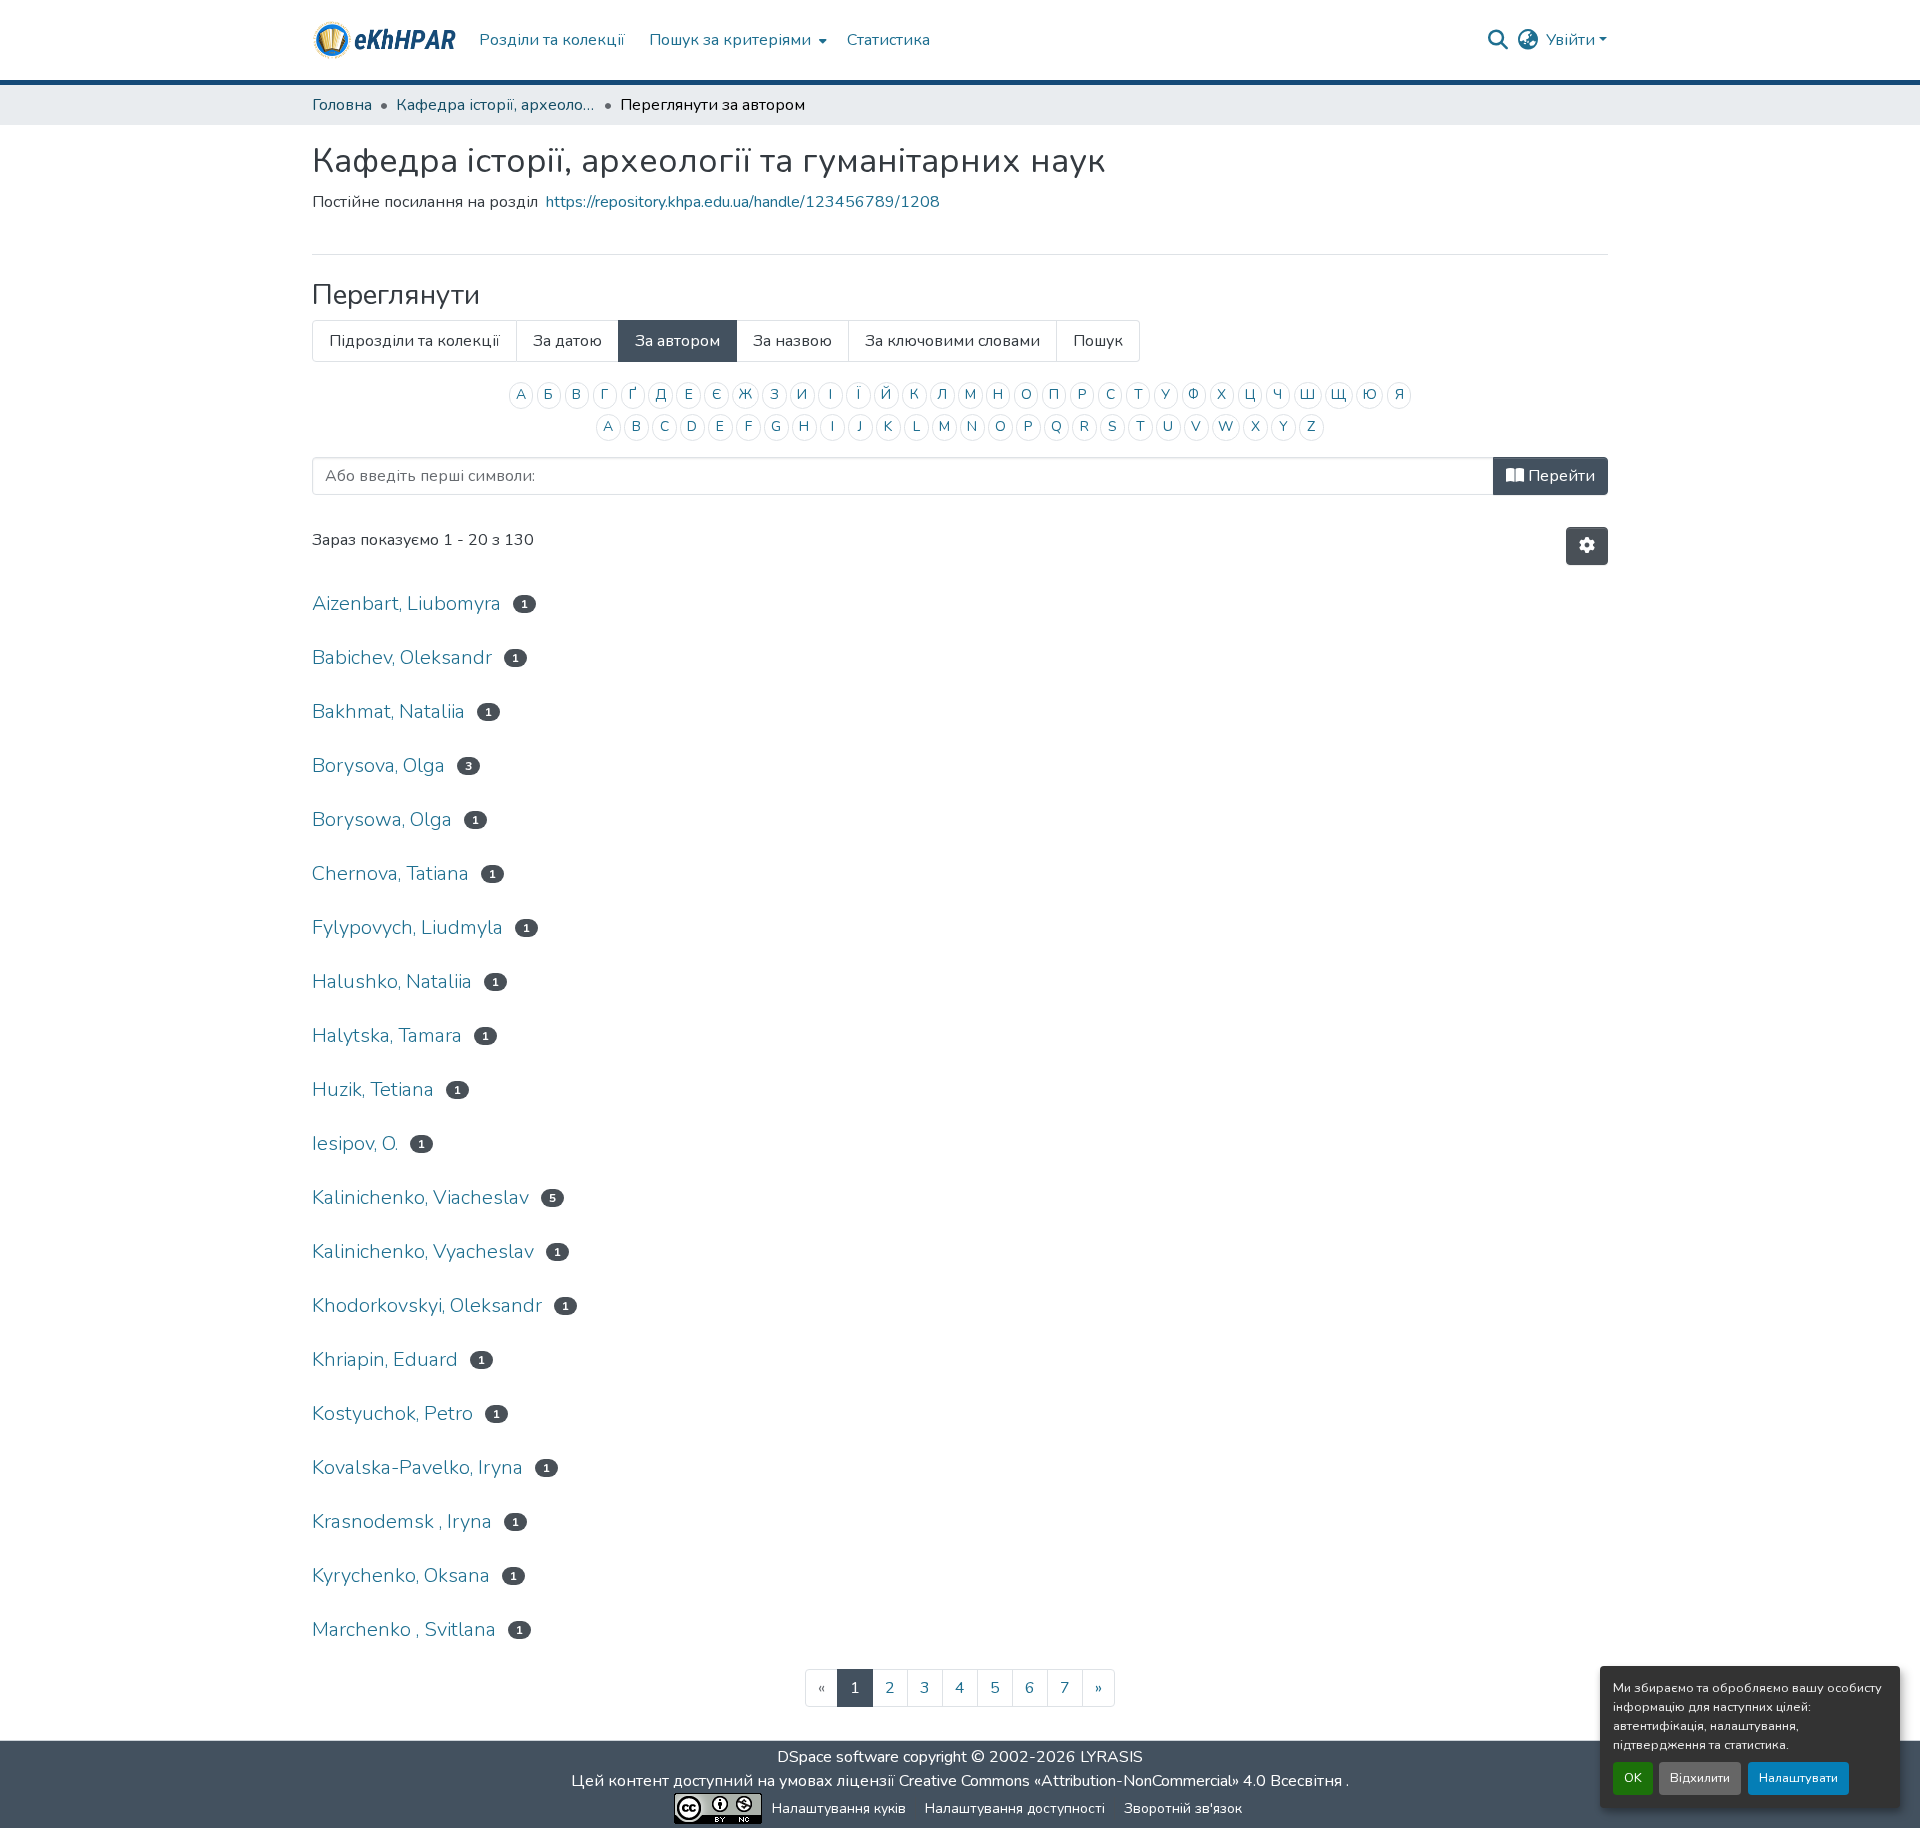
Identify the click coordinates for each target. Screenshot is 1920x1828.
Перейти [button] (1559, 476)
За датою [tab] (567, 341)
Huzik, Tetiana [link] (373, 1089)
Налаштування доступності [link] (1015, 1808)
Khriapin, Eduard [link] (385, 1359)
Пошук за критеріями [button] (730, 40)
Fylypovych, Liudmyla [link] (407, 927)
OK (1633, 1778)
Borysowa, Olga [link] (382, 819)
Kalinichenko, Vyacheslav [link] (423, 1251)
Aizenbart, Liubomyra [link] (406, 603)
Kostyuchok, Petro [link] (392, 1413)
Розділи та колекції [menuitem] (552, 40)
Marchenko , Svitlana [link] (404, 1629)
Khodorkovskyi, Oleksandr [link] (427, 1305)
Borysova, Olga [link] (378, 765)
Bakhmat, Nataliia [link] (388, 711)
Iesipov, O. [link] (355, 1143)
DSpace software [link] (838, 1757)
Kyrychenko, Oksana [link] (401, 1575)
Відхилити (1700, 1778)
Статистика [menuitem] (888, 40)
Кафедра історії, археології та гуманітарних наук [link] (496, 105)
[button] (385, 40)
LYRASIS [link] (1111, 1757)
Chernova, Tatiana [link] (390, 873)
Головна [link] (342, 105)
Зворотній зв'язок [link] (1183, 1808)
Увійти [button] (1572, 40)
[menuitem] (736, 40)
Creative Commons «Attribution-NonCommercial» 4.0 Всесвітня (1122, 1781)
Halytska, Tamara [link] (387, 1035)
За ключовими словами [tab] (952, 341)
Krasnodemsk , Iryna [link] (402, 1521)
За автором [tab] (677, 341)
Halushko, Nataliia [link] (392, 981)
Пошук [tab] (1098, 341)
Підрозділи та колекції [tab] (414, 341)
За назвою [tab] (792, 341)
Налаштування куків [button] (839, 1808)
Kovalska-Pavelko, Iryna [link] (417, 1467)
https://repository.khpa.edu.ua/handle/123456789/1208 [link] (743, 202)
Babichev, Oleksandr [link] (402, 657)
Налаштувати (1798, 1778)
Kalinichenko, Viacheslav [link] (420, 1197)
